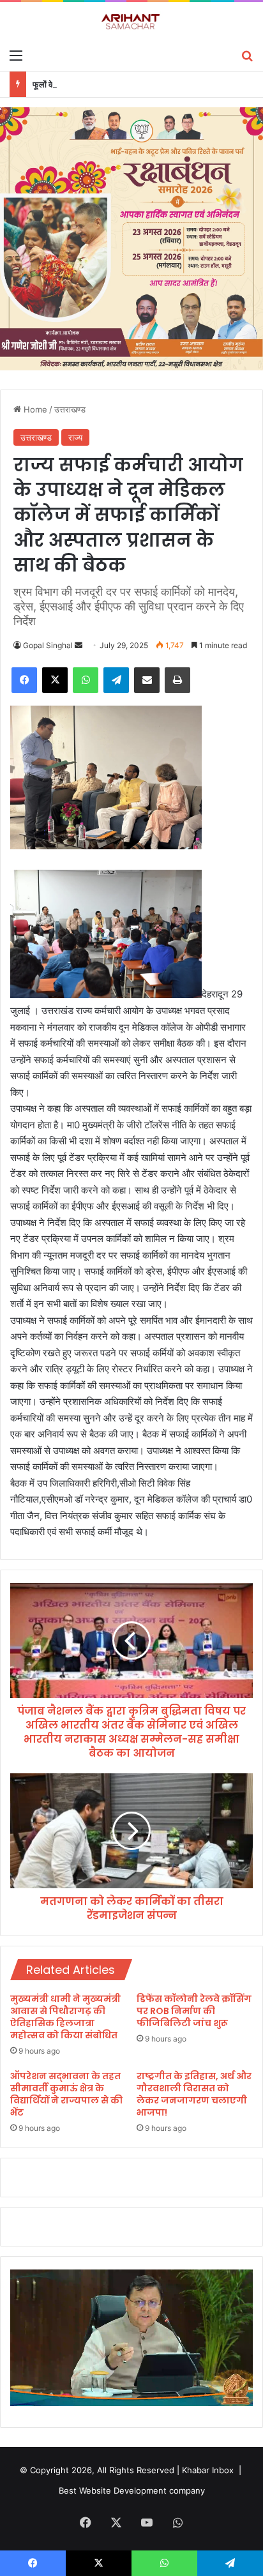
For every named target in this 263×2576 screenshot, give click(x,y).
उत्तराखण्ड (70, 409)
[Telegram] (116, 680)
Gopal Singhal (48, 645)
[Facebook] (24, 680)
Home (34, 409)
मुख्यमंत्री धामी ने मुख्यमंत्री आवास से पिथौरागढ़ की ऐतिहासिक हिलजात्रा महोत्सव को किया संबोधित (65, 2017)
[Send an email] (79, 645)
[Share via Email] (147, 680)
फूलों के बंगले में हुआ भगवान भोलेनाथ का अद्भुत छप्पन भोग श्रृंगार (125, 84)
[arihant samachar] (131, 22)
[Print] (177, 680)
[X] (55, 680)
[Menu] (16, 55)
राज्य (75, 437)
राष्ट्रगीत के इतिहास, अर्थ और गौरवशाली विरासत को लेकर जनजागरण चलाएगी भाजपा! (194, 2094)
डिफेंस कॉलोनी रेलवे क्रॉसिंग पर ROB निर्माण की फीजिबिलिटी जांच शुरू (194, 2011)
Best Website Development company (132, 2490)
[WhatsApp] (86, 680)
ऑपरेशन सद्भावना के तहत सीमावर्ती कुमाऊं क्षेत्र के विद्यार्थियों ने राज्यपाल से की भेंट (66, 2094)
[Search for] (247, 55)
